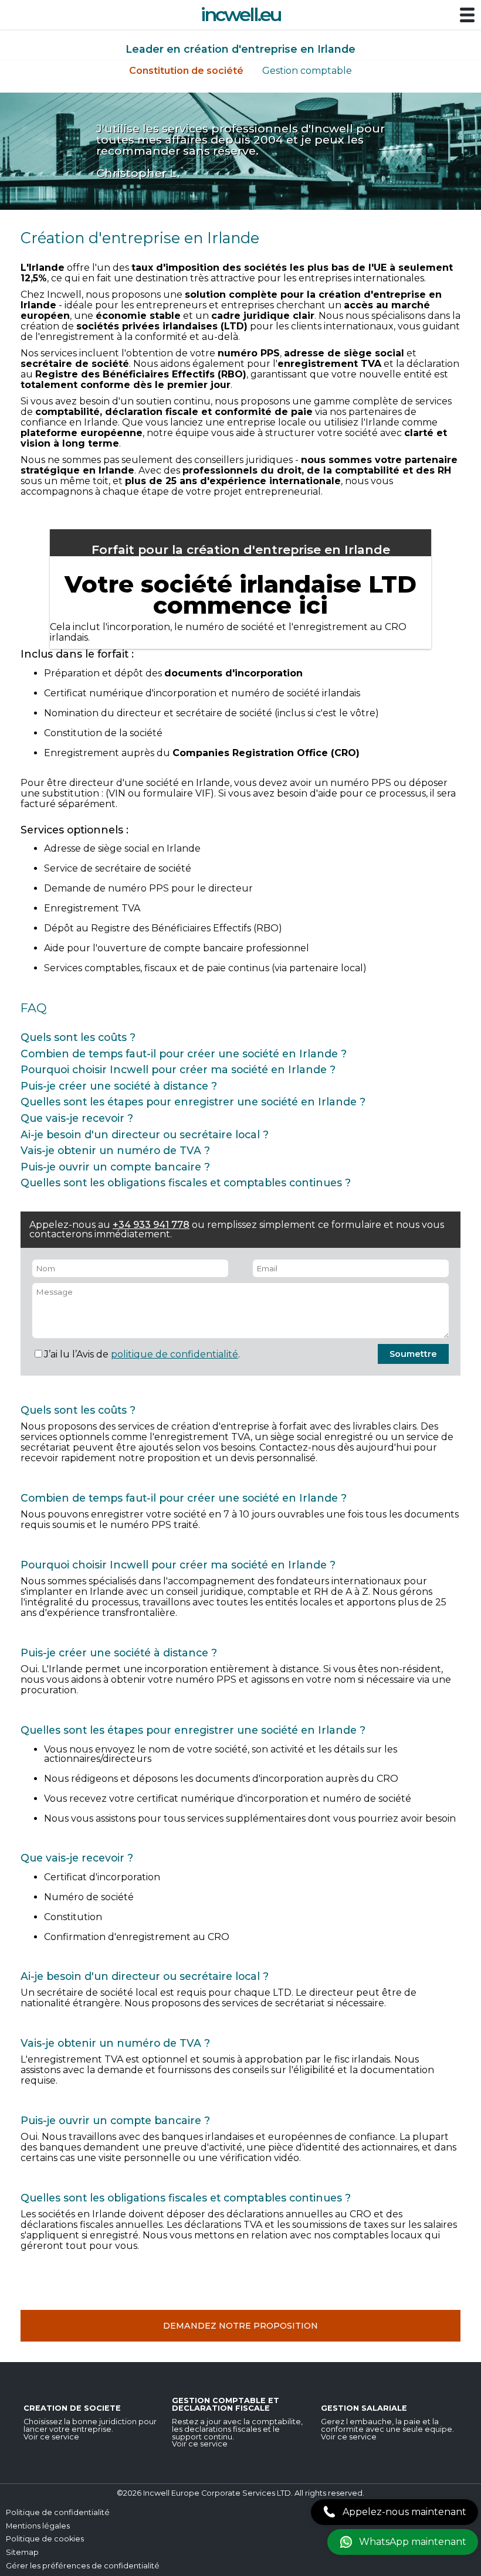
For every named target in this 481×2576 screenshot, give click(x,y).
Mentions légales (38, 2526)
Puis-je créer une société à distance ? (119, 1086)
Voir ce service (51, 2437)
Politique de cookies (45, 2539)
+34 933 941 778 (151, 1225)
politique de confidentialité (175, 1354)
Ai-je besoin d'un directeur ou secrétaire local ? (145, 1134)
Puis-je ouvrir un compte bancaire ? (115, 1167)
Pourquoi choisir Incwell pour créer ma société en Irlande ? (178, 1069)
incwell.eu (241, 14)
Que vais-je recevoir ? (77, 1118)
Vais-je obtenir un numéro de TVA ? (115, 1150)
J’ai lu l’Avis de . (142, 1354)
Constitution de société (186, 71)
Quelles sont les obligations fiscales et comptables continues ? (186, 1182)
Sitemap (22, 2552)
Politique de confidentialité (58, 2512)
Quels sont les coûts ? (78, 1037)
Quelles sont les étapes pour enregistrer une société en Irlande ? (193, 1102)
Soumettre (413, 1354)
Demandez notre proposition (240, 2326)
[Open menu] (467, 16)
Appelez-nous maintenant (404, 2512)
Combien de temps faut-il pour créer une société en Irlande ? (184, 1054)
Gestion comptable (307, 71)
